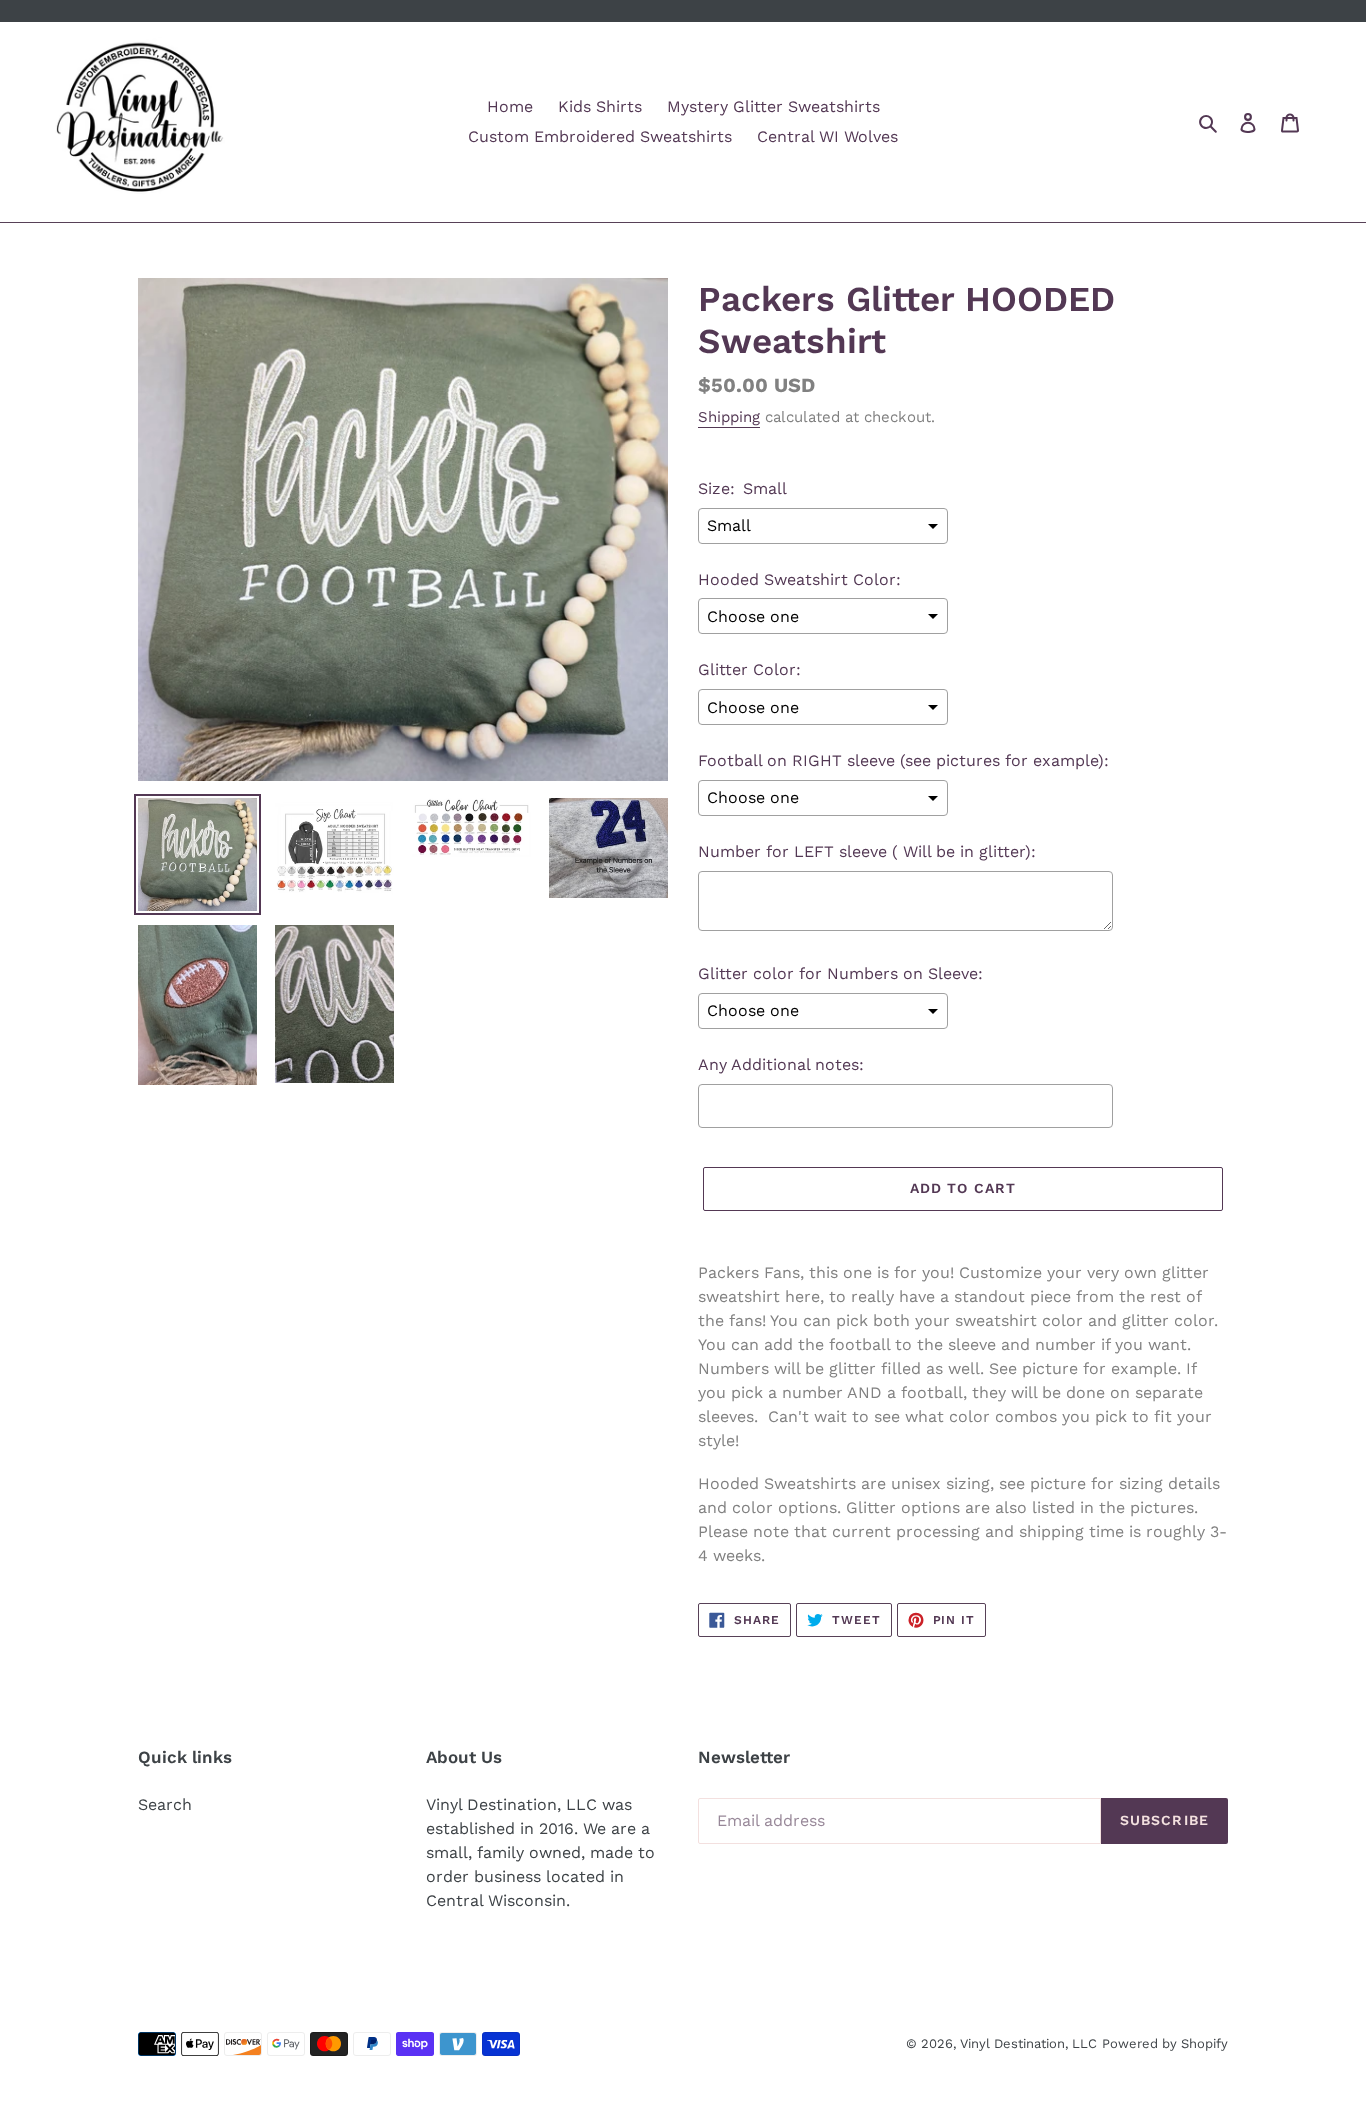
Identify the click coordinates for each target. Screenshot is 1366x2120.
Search (165, 1804)
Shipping (729, 417)
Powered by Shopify (1165, 2043)
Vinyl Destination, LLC (1028, 2043)
